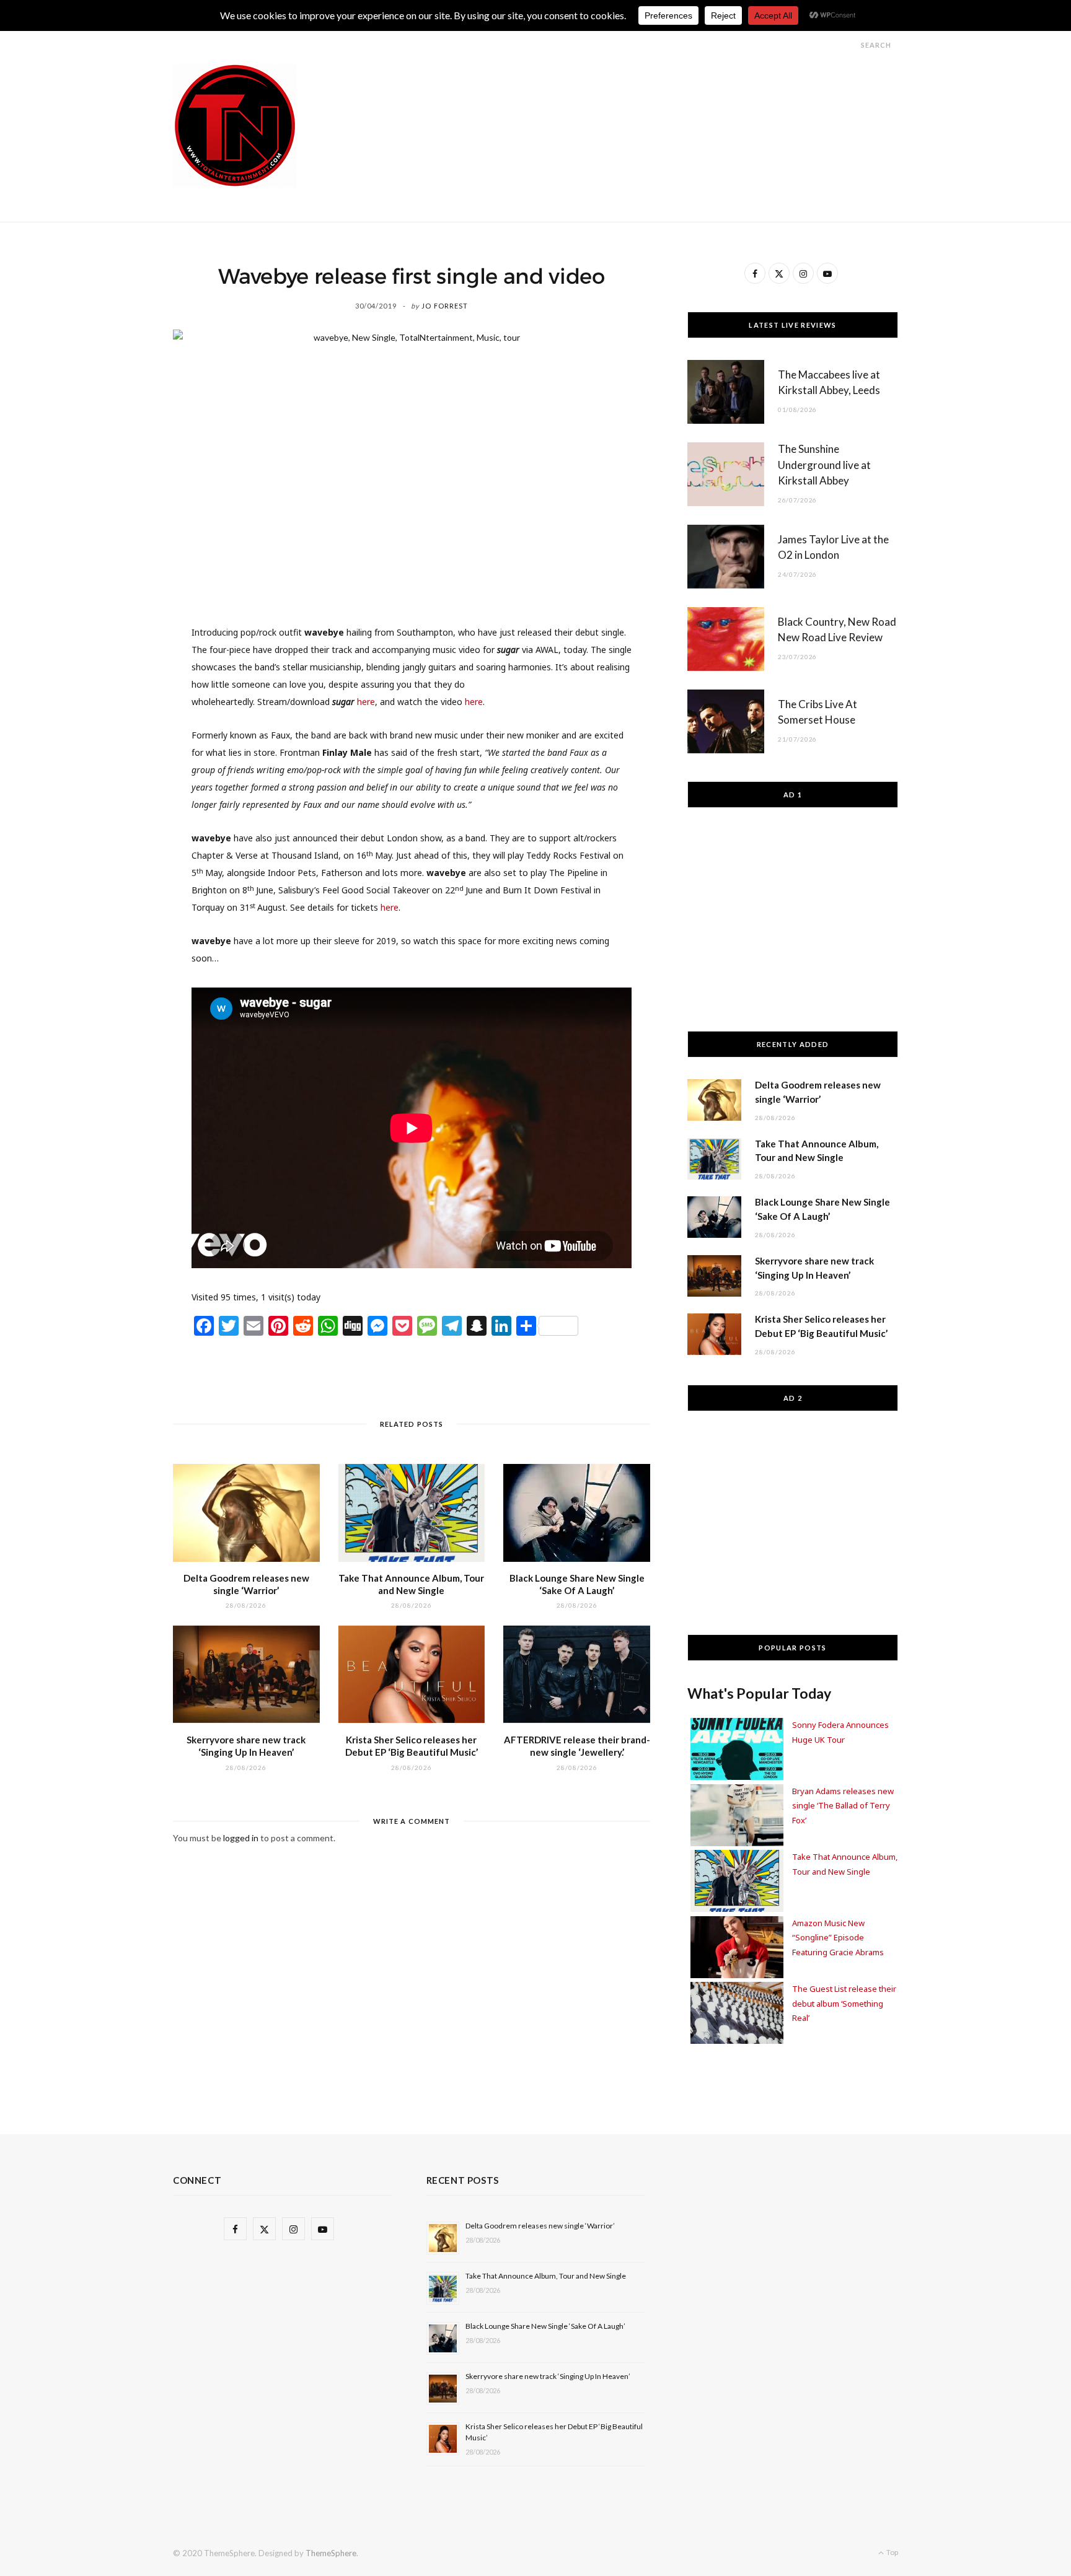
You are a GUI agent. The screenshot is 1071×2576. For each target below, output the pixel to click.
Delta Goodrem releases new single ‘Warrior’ (540, 2226)
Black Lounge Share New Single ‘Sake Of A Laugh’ (545, 2326)
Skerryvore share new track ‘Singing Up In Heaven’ (548, 2376)
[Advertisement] (672, 92)
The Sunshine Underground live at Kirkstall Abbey (824, 465)
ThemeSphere (331, 2553)
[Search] (850, 45)
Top (892, 2552)
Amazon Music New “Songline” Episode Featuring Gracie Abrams (838, 1938)
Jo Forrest (445, 306)
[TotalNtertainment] (235, 126)
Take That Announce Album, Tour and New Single (546, 2276)
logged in (241, 1838)
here (366, 702)
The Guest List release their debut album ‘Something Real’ (844, 2003)
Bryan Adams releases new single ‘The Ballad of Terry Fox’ (843, 1806)
